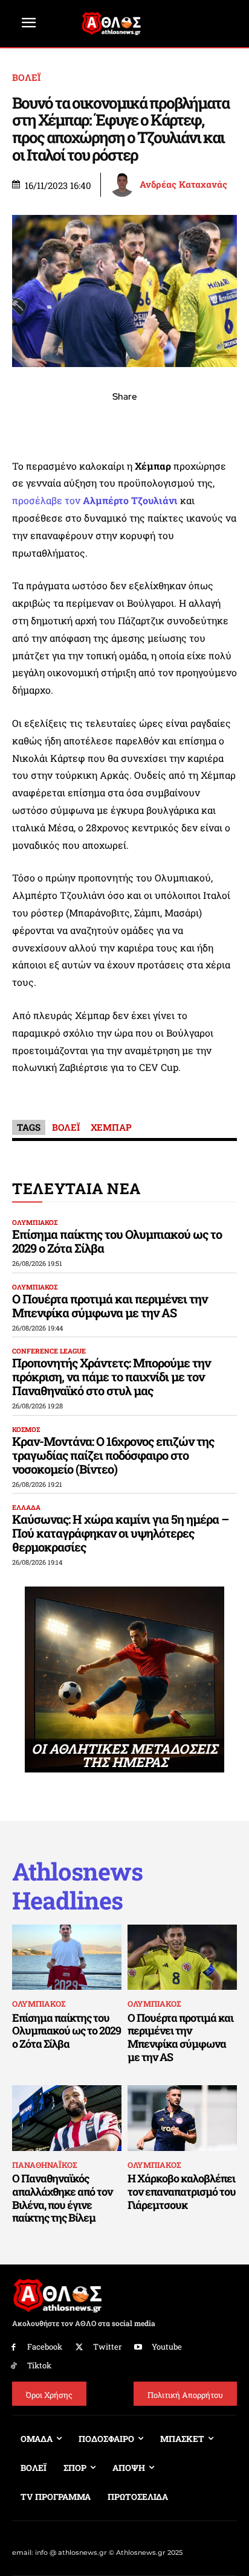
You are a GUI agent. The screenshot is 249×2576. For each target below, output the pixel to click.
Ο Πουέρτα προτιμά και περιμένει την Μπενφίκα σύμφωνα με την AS (110, 1306)
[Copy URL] (180, 423)
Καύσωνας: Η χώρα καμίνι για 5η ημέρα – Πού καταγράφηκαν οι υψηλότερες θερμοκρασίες (120, 1533)
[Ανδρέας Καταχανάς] (124, 185)
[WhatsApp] (97, 423)
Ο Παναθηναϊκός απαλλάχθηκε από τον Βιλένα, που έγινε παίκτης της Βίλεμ (62, 2198)
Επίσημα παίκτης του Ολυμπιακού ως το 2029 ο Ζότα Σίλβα (117, 1241)
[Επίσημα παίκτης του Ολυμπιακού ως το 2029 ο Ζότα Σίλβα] (67, 1958)
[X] (69, 423)
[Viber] (124, 423)
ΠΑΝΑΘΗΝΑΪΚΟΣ (44, 2165)
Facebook (45, 2347)
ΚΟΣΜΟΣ (26, 1429)
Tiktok (39, 2365)
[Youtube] (139, 2347)
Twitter (107, 2347)
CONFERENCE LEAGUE (49, 1351)
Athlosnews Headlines (77, 1886)
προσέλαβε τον (95, 500)
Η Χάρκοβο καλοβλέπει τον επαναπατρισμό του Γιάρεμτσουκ (182, 2191)
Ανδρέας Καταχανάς (183, 184)
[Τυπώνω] (208, 423)
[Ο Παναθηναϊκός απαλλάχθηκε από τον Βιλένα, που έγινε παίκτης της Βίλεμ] (67, 2118)
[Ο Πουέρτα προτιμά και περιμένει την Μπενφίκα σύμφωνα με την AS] (182, 1958)
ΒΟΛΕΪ (26, 78)
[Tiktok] (14, 2366)
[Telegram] (152, 423)
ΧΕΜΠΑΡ (111, 1127)
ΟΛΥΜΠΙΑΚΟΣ (35, 1222)
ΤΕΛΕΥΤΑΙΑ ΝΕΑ (76, 1188)
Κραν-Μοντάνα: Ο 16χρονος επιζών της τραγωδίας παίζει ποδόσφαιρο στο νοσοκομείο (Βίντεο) (113, 1455)
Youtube (167, 2347)
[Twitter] (79, 2347)
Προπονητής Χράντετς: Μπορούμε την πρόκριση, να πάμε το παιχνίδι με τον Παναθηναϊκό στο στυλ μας (111, 1376)
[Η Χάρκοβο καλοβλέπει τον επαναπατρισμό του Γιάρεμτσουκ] (182, 2118)
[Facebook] (41, 423)
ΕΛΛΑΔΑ (26, 1507)
